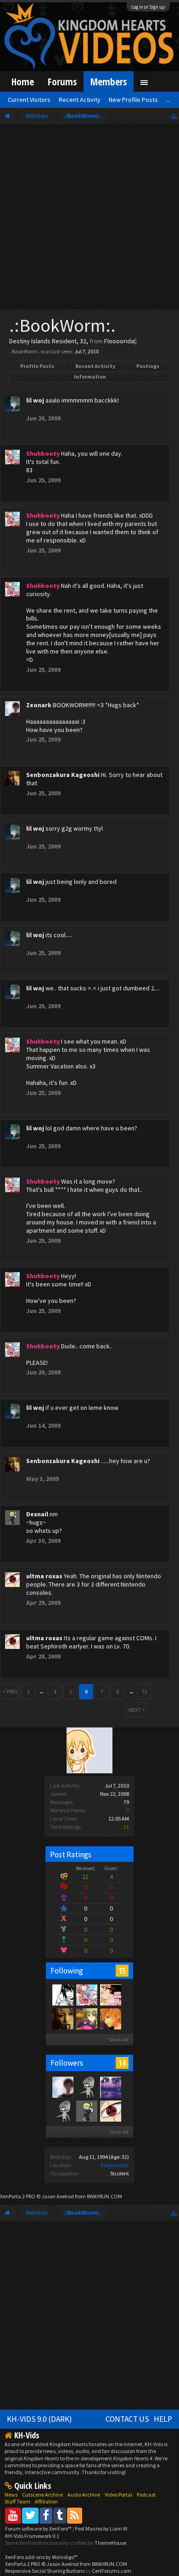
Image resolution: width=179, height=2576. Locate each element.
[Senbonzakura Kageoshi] (62, 2018)
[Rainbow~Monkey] (110, 2087)
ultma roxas (44, 1576)
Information (90, 377)
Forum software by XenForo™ (39, 2529)
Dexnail (37, 1514)
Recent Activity (95, 366)
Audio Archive (84, 2495)
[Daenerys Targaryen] (62, 1995)
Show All (119, 2040)
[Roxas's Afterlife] (86, 2087)
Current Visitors (29, 100)
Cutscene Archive (42, 2495)
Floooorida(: (115, 2165)
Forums (62, 81)
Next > (137, 1710)
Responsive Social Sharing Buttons (45, 2571)
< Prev (10, 1691)
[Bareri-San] (86, 2018)
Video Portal (118, 2495)
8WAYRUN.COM (104, 2196)
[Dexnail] (86, 2111)
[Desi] (110, 1995)
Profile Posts (37, 366)
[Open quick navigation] (174, 116)
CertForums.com (112, 2571)
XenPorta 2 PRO (18, 2196)
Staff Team (17, 2501)
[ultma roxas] (110, 2111)
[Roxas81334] (62, 2111)
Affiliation (46, 2501)
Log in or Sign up (148, 7)
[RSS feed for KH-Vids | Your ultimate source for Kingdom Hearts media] (75, 2515)
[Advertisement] (89, 219)
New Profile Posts (133, 100)
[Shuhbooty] (86, 1995)
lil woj (35, 400)
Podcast (146, 2495)
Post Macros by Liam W (101, 2529)
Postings (148, 366)
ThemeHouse (110, 2543)
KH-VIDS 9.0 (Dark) (39, 2419)
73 (145, 1691)
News (11, 2495)
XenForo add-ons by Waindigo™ (41, 2557)
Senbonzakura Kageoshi (63, 775)
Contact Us (127, 2419)
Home (23, 81)
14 (122, 2063)
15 (122, 1971)
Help (163, 2419)
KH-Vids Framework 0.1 (32, 2536)
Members (109, 81)
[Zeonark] (62, 2087)
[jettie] (110, 2018)
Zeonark (39, 705)
